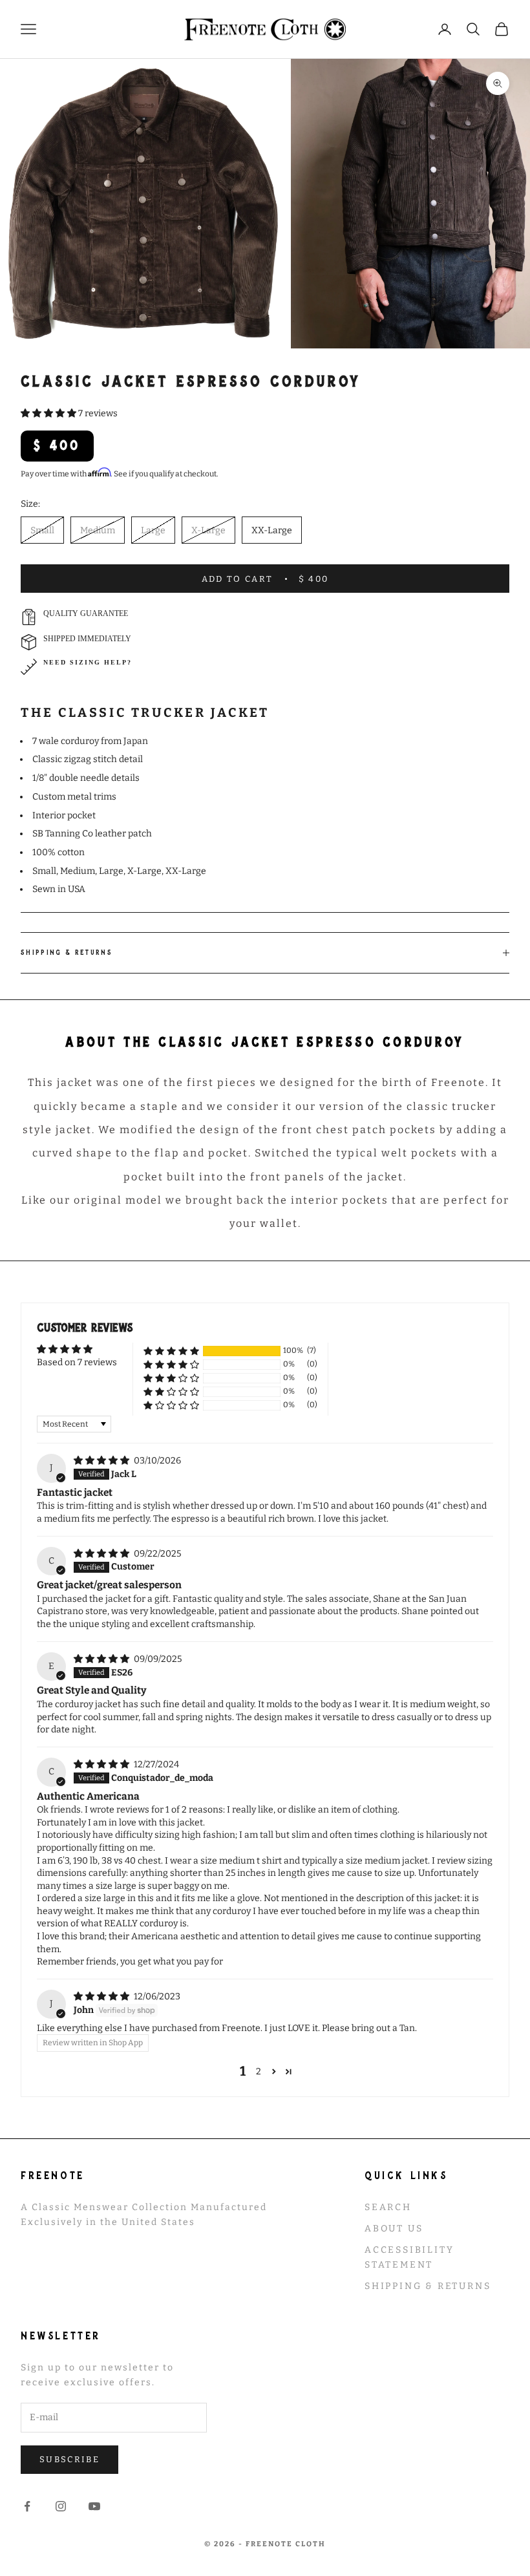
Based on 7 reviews (77, 1362)
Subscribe (69, 2459)
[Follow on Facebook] (27, 2506)
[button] (49, 413)
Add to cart (265, 579)
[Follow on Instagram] (61, 2506)
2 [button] (259, 2071)
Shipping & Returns (428, 2286)
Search (388, 2207)
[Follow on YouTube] (94, 2506)
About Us (394, 2229)
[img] (102, 1461)
